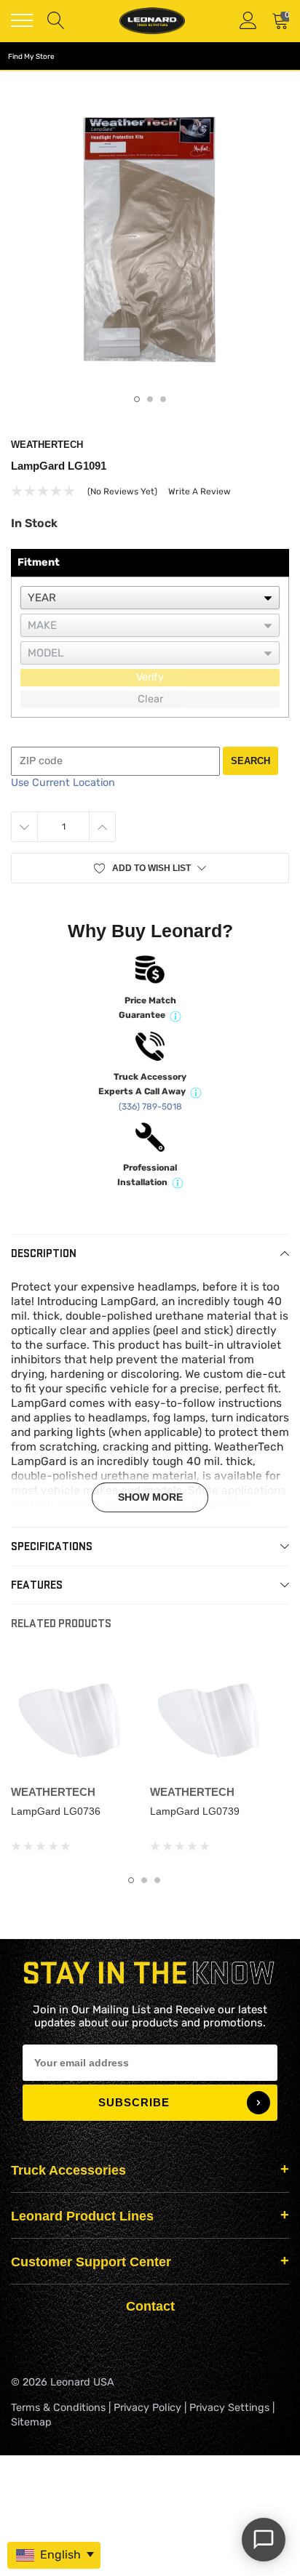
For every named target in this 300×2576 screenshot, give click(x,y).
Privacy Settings (229, 2408)
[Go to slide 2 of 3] (144, 1880)
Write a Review (200, 491)
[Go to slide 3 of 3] (157, 1880)
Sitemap (31, 2422)
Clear (150, 699)
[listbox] (150, 598)
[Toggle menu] (22, 20)
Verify (150, 677)
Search (250, 761)
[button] (150, 868)
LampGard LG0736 (56, 1811)
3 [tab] (163, 399)
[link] (75, 1715)
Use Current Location (63, 783)
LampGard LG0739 (195, 1811)
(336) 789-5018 (150, 1107)
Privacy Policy (147, 2408)
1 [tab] (137, 399)
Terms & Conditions (58, 2408)
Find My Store (31, 57)
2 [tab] (150, 399)
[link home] (152, 21)
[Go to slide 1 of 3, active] (131, 1880)
